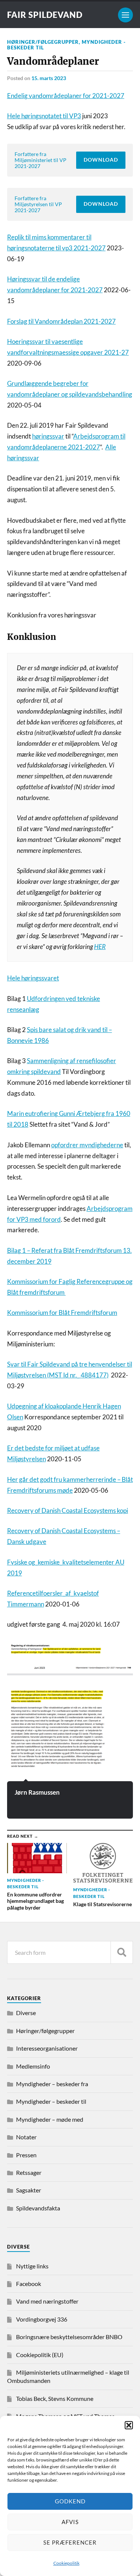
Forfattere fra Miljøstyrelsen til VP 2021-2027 (38, 204)
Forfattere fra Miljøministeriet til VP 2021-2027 (41, 160)
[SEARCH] (122, 1952)
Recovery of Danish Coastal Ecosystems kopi (68, 1510)
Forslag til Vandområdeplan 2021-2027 (61, 321)
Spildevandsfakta (38, 2208)
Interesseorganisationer (47, 2048)
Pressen (26, 2155)
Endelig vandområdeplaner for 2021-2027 (66, 96)
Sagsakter (29, 2190)
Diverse (26, 2013)
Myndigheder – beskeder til (51, 2101)
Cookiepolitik (66, 2563)
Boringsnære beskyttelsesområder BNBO (69, 2337)
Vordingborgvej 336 (42, 2319)
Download (101, 160)
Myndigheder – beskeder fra (52, 2084)
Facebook (29, 2284)
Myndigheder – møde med (50, 2119)
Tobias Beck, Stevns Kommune (55, 2398)
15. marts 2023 (49, 78)
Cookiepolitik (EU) (40, 2355)
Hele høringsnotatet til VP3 (44, 116)
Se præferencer (70, 2542)
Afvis (70, 2522)
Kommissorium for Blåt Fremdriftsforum (62, 1313)
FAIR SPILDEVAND (45, 15)
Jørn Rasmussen (37, 1792)
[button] (129, 2425)
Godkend (70, 2501)
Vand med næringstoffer (47, 2301)
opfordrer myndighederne (87, 1145)
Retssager (29, 2172)
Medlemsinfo (33, 2066)
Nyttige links (32, 2266)
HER (100, 947)
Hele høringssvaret (33, 978)
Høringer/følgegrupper (43, 42)
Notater (26, 2137)
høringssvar (48, 436)
